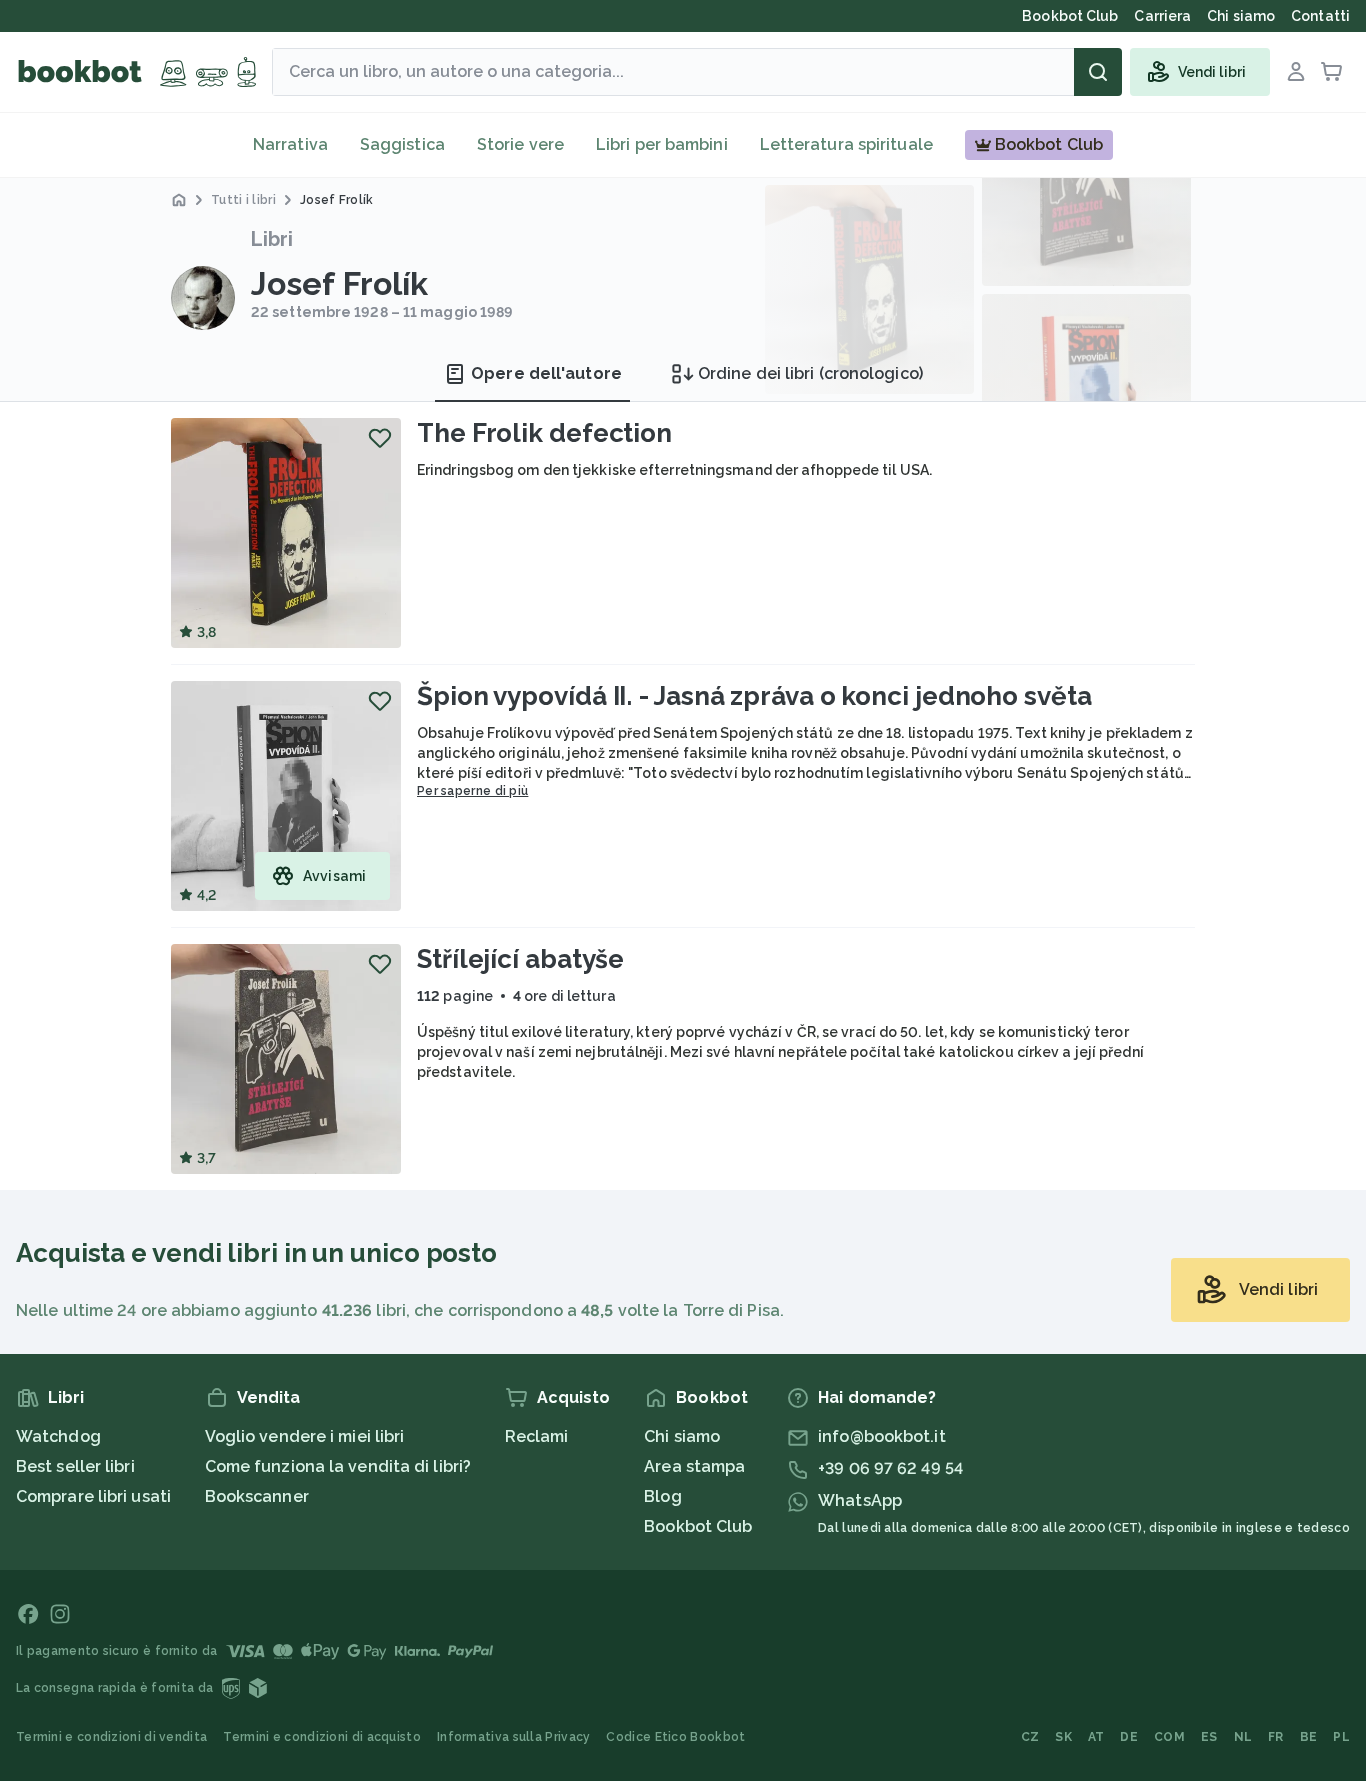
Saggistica (402, 144)
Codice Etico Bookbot (675, 1737)
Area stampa (694, 1466)
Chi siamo (682, 1436)
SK (1063, 1737)
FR (1276, 1737)
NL (1243, 1737)
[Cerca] (1098, 72)
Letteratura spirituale (846, 144)
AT (1096, 1737)
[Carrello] (1332, 72)
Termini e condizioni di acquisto (322, 1737)
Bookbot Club (698, 1526)
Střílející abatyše (520, 959)
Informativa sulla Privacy (514, 1737)
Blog (662, 1496)
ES (1209, 1737)
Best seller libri (75, 1466)
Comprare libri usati (93, 1496)
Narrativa (290, 144)
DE (1129, 1737)
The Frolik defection (544, 433)
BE (1309, 1737)
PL (1341, 1737)
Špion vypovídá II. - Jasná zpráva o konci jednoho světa (754, 696)
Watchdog (58, 1436)
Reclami (537, 1436)
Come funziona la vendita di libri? (338, 1466)
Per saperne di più (472, 791)
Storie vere (520, 144)
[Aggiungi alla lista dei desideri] (380, 438)
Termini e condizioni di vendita (111, 1737)
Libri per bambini (662, 144)
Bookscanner (257, 1496)
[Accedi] (1296, 72)
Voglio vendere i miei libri (305, 1436)
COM (1169, 1737)
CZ (1030, 1737)
